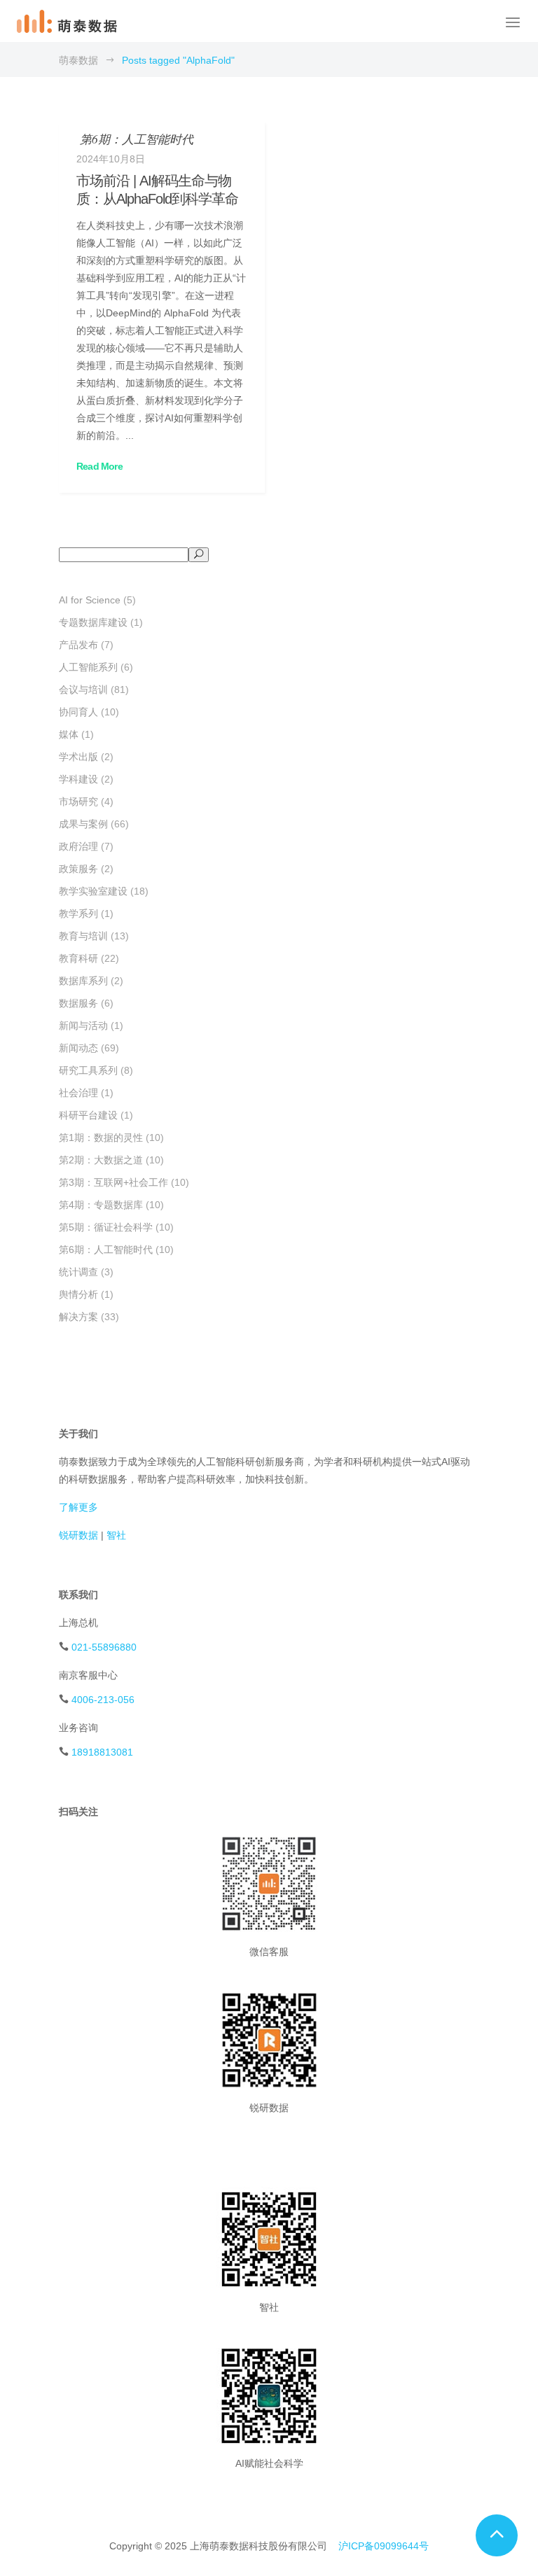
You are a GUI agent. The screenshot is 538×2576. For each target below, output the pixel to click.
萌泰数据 (78, 60)
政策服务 (78, 869)
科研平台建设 (88, 1115)
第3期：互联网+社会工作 (113, 1182)
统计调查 (78, 1272)
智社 (116, 1535)
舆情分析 (78, 1294)
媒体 (69, 734)
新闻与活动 (83, 1025)
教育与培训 (83, 936)
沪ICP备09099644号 (384, 2546)
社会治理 (78, 1093)
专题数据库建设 (93, 622)
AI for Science (90, 600)
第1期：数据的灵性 (101, 1137)
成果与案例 (83, 824)
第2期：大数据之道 (101, 1160)
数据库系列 (83, 981)
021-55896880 (104, 1647)
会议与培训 (83, 689)
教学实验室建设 (93, 891)
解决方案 (78, 1317)
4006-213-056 (103, 1700)
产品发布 (78, 645)
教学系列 (78, 913)
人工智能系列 (88, 667)
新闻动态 (78, 1048)
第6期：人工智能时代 (106, 1249)
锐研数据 (78, 1535)
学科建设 (78, 779)
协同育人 (78, 712)
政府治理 (78, 846)
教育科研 (78, 958)
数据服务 (78, 1003)
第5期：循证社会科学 (106, 1227)
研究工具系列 (88, 1070)
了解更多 (78, 1507)
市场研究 (78, 801)
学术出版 (78, 757)
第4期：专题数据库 (101, 1205)
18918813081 (102, 1752)
